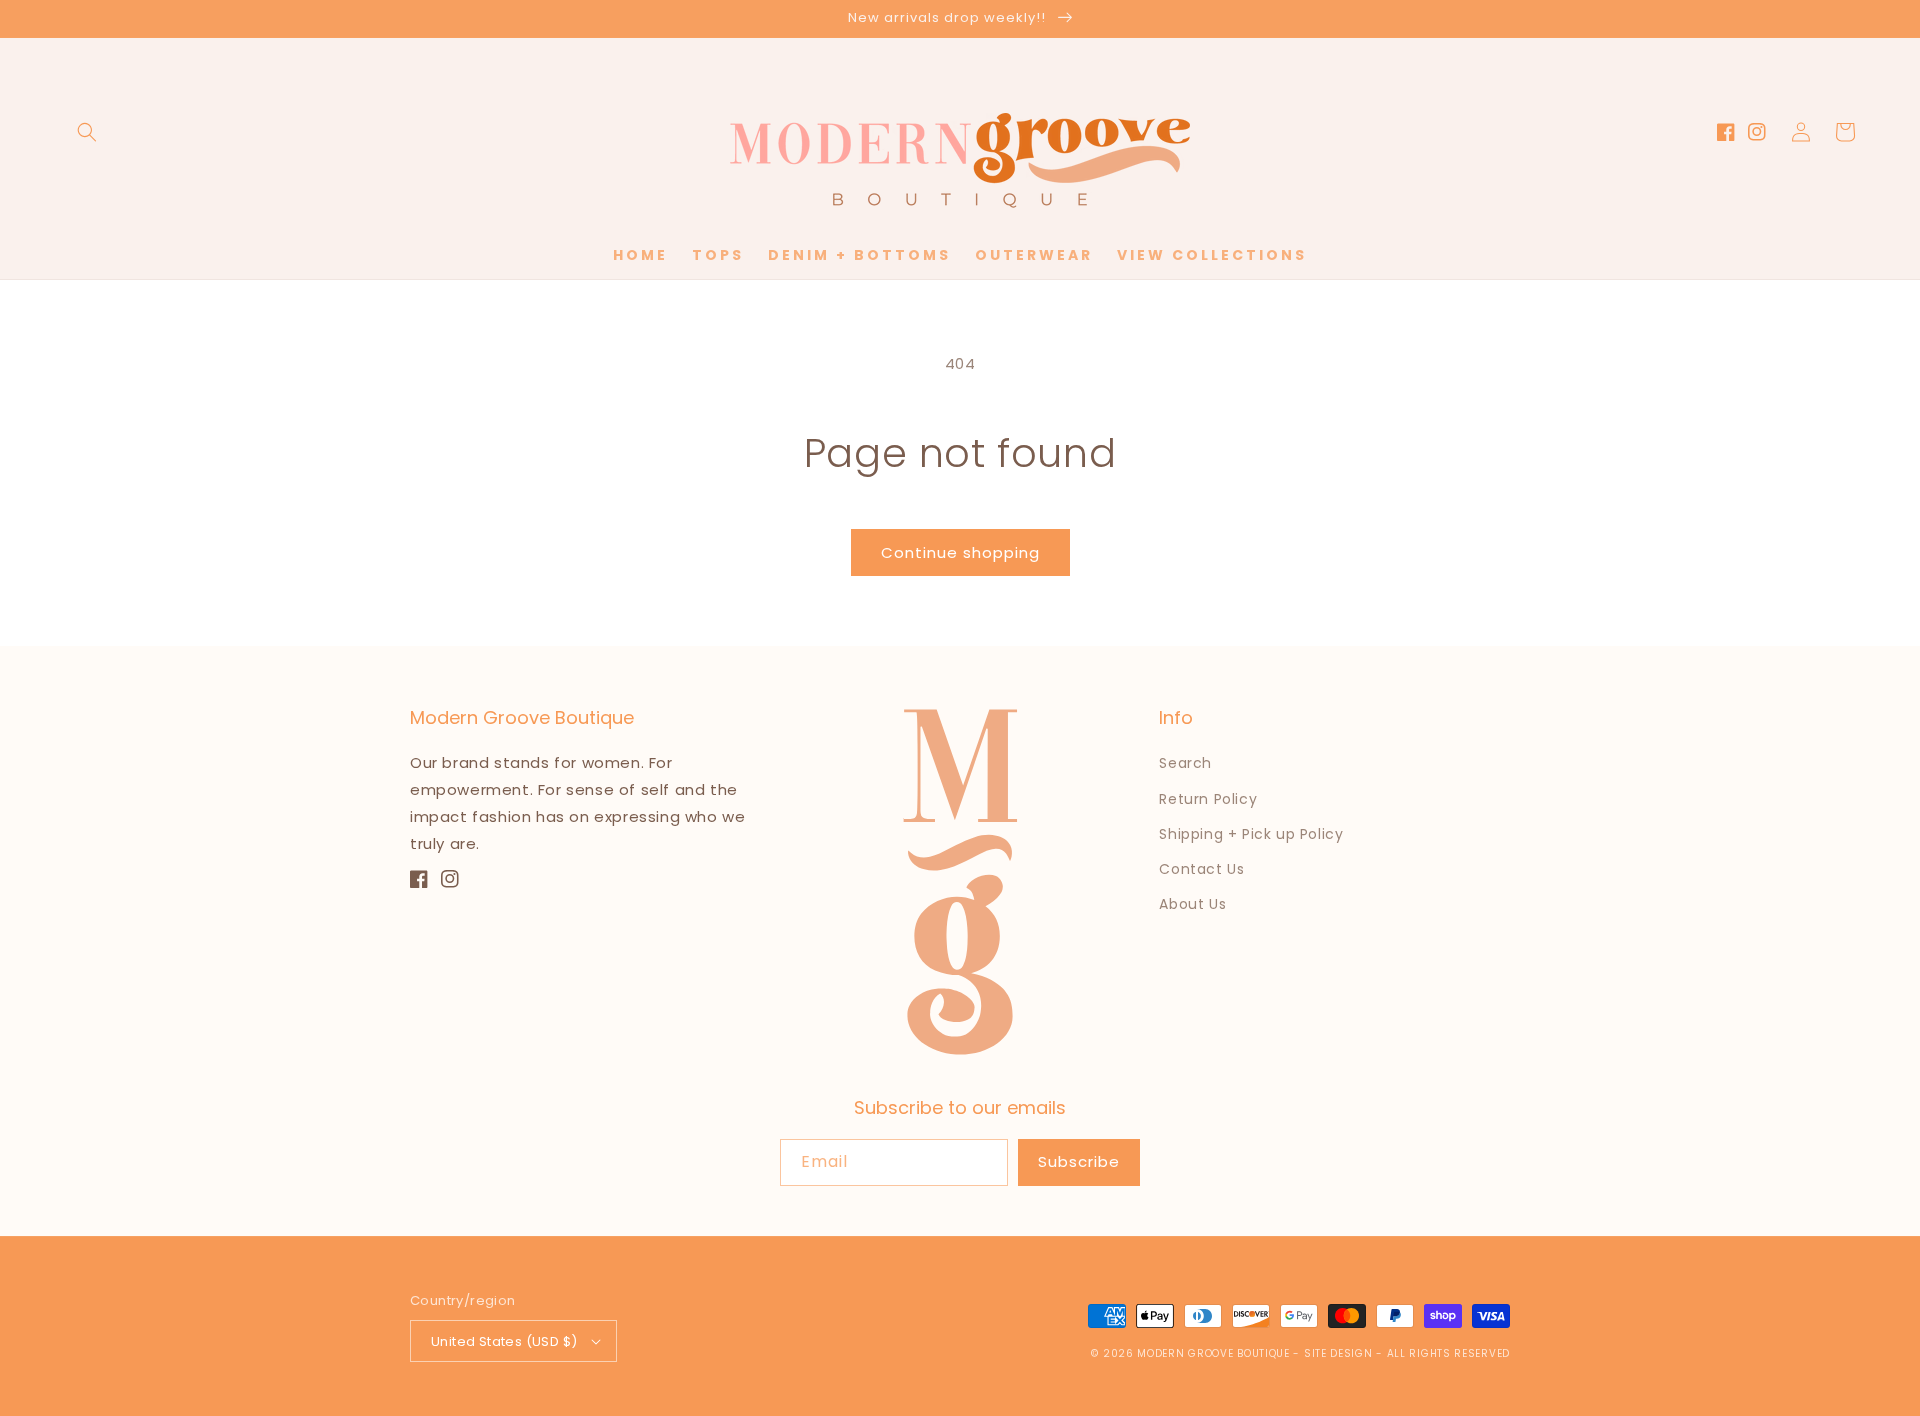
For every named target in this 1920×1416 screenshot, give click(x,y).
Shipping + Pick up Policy (1251, 834)
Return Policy (1208, 799)
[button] (87, 132)
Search (1185, 763)
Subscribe (1079, 1161)
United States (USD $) (504, 1341)
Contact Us (1201, 869)
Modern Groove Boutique (1213, 1353)
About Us (1192, 904)
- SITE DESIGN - (1339, 1353)
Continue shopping (960, 552)
